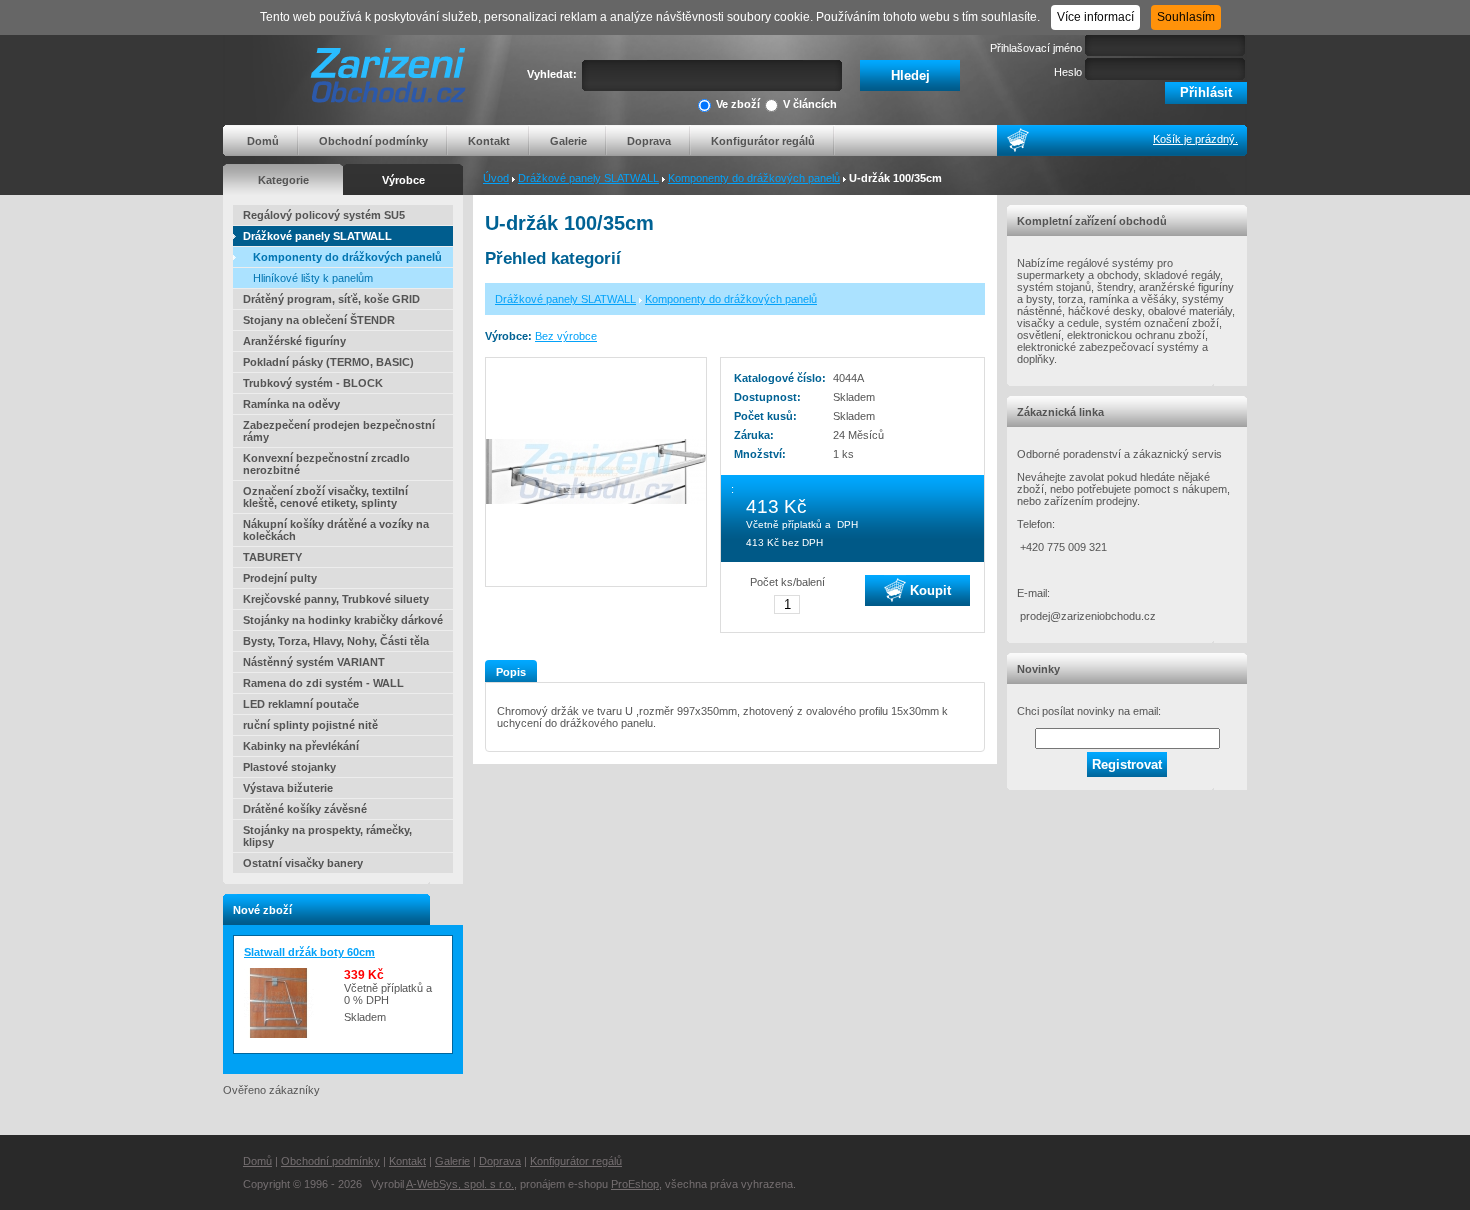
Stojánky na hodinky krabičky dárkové (343, 620)
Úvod (496, 178)
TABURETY (272, 557)
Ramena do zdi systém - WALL (323, 683)
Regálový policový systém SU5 (324, 215)
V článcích (810, 104)
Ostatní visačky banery (303, 863)
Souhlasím (1186, 17)
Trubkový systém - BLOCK (313, 383)
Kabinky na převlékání (301, 746)
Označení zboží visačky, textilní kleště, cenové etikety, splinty (325, 497)
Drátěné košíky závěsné (305, 809)
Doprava (649, 141)
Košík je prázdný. (1195, 139)
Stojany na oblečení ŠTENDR (319, 320)
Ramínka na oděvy (291, 404)
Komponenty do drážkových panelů (754, 178)
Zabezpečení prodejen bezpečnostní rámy (339, 431)
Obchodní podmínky (373, 141)
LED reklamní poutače (301, 704)
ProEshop (635, 1184)
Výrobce (403, 180)
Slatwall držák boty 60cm (309, 952)
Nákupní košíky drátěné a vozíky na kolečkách (336, 530)
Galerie (568, 141)
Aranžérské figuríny (294, 341)
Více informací (1095, 17)
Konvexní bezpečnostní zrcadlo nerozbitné (326, 464)
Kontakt (489, 141)
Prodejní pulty (280, 578)
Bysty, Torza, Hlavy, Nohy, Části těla (336, 641)
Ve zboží (738, 104)
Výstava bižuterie (288, 788)
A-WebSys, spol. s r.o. (460, 1184)
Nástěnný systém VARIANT (314, 662)
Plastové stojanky (289, 767)
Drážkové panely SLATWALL (588, 178)
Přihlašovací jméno (1036, 48)
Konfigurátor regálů (763, 141)
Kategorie (283, 180)
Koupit (928, 589)
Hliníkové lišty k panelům (313, 278)
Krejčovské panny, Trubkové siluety (336, 599)
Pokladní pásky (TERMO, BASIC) (328, 362)
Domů (263, 141)
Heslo (1068, 72)
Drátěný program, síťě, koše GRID (331, 299)
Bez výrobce (566, 336)
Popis (511, 672)
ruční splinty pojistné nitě (310, 725)
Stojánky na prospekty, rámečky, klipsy (327, 836)
